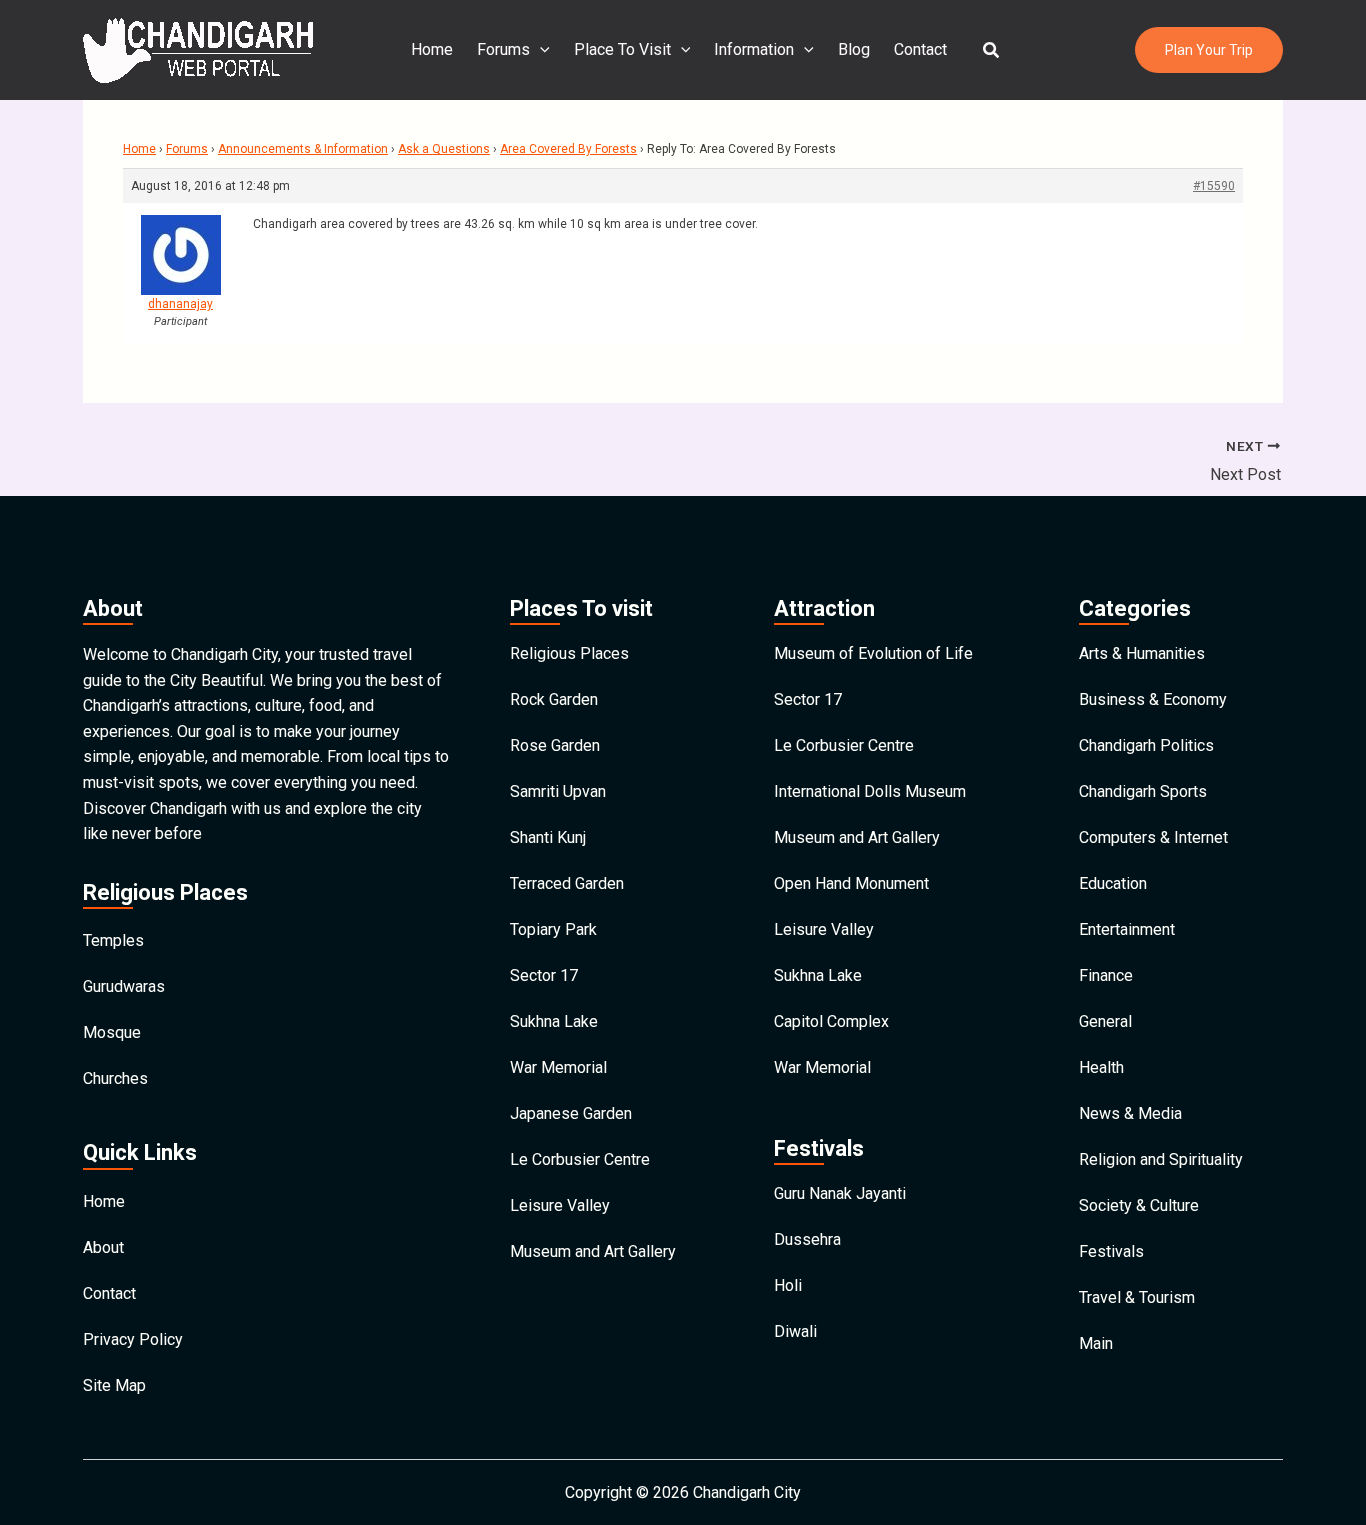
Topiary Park (553, 929)
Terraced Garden (567, 883)
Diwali (795, 1331)
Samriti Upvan (558, 791)
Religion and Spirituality (1161, 1159)
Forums (503, 49)
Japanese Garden (571, 1113)
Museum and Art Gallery (593, 1251)
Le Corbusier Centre (580, 1159)
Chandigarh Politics (1146, 745)
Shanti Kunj (548, 837)
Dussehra (807, 1239)
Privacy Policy (133, 1339)
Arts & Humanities (1142, 653)
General (1105, 1021)
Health (1101, 1067)
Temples (113, 940)
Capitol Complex (831, 1021)
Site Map (114, 1385)
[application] (540, 50)
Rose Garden (555, 745)
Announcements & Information (303, 149)
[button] (992, 50)
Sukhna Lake (554, 1021)
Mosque (112, 1032)
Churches (115, 1078)
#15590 (1214, 186)
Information (754, 49)
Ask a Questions (444, 149)
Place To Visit (622, 49)
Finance (1106, 975)
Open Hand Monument (851, 883)
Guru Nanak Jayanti (840, 1193)
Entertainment (1127, 929)
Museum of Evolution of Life (873, 653)
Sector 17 (544, 975)
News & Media (1130, 1113)
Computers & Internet (1153, 837)
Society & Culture (1139, 1205)
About (103, 1247)
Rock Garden (554, 699)
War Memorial (558, 1067)
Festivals (1111, 1251)
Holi (788, 1285)
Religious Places (569, 653)
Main (1096, 1343)
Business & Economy (1153, 699)
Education (1113, 883)
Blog (854, 49)
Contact (920, 49)
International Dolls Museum (870, 791)
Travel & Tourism (1137, 1297)
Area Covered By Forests (568, 149)
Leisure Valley (560, 1205)
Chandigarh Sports (1143, 791)
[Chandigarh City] (198, 48)
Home (432, 49)
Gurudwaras (124, 986)
